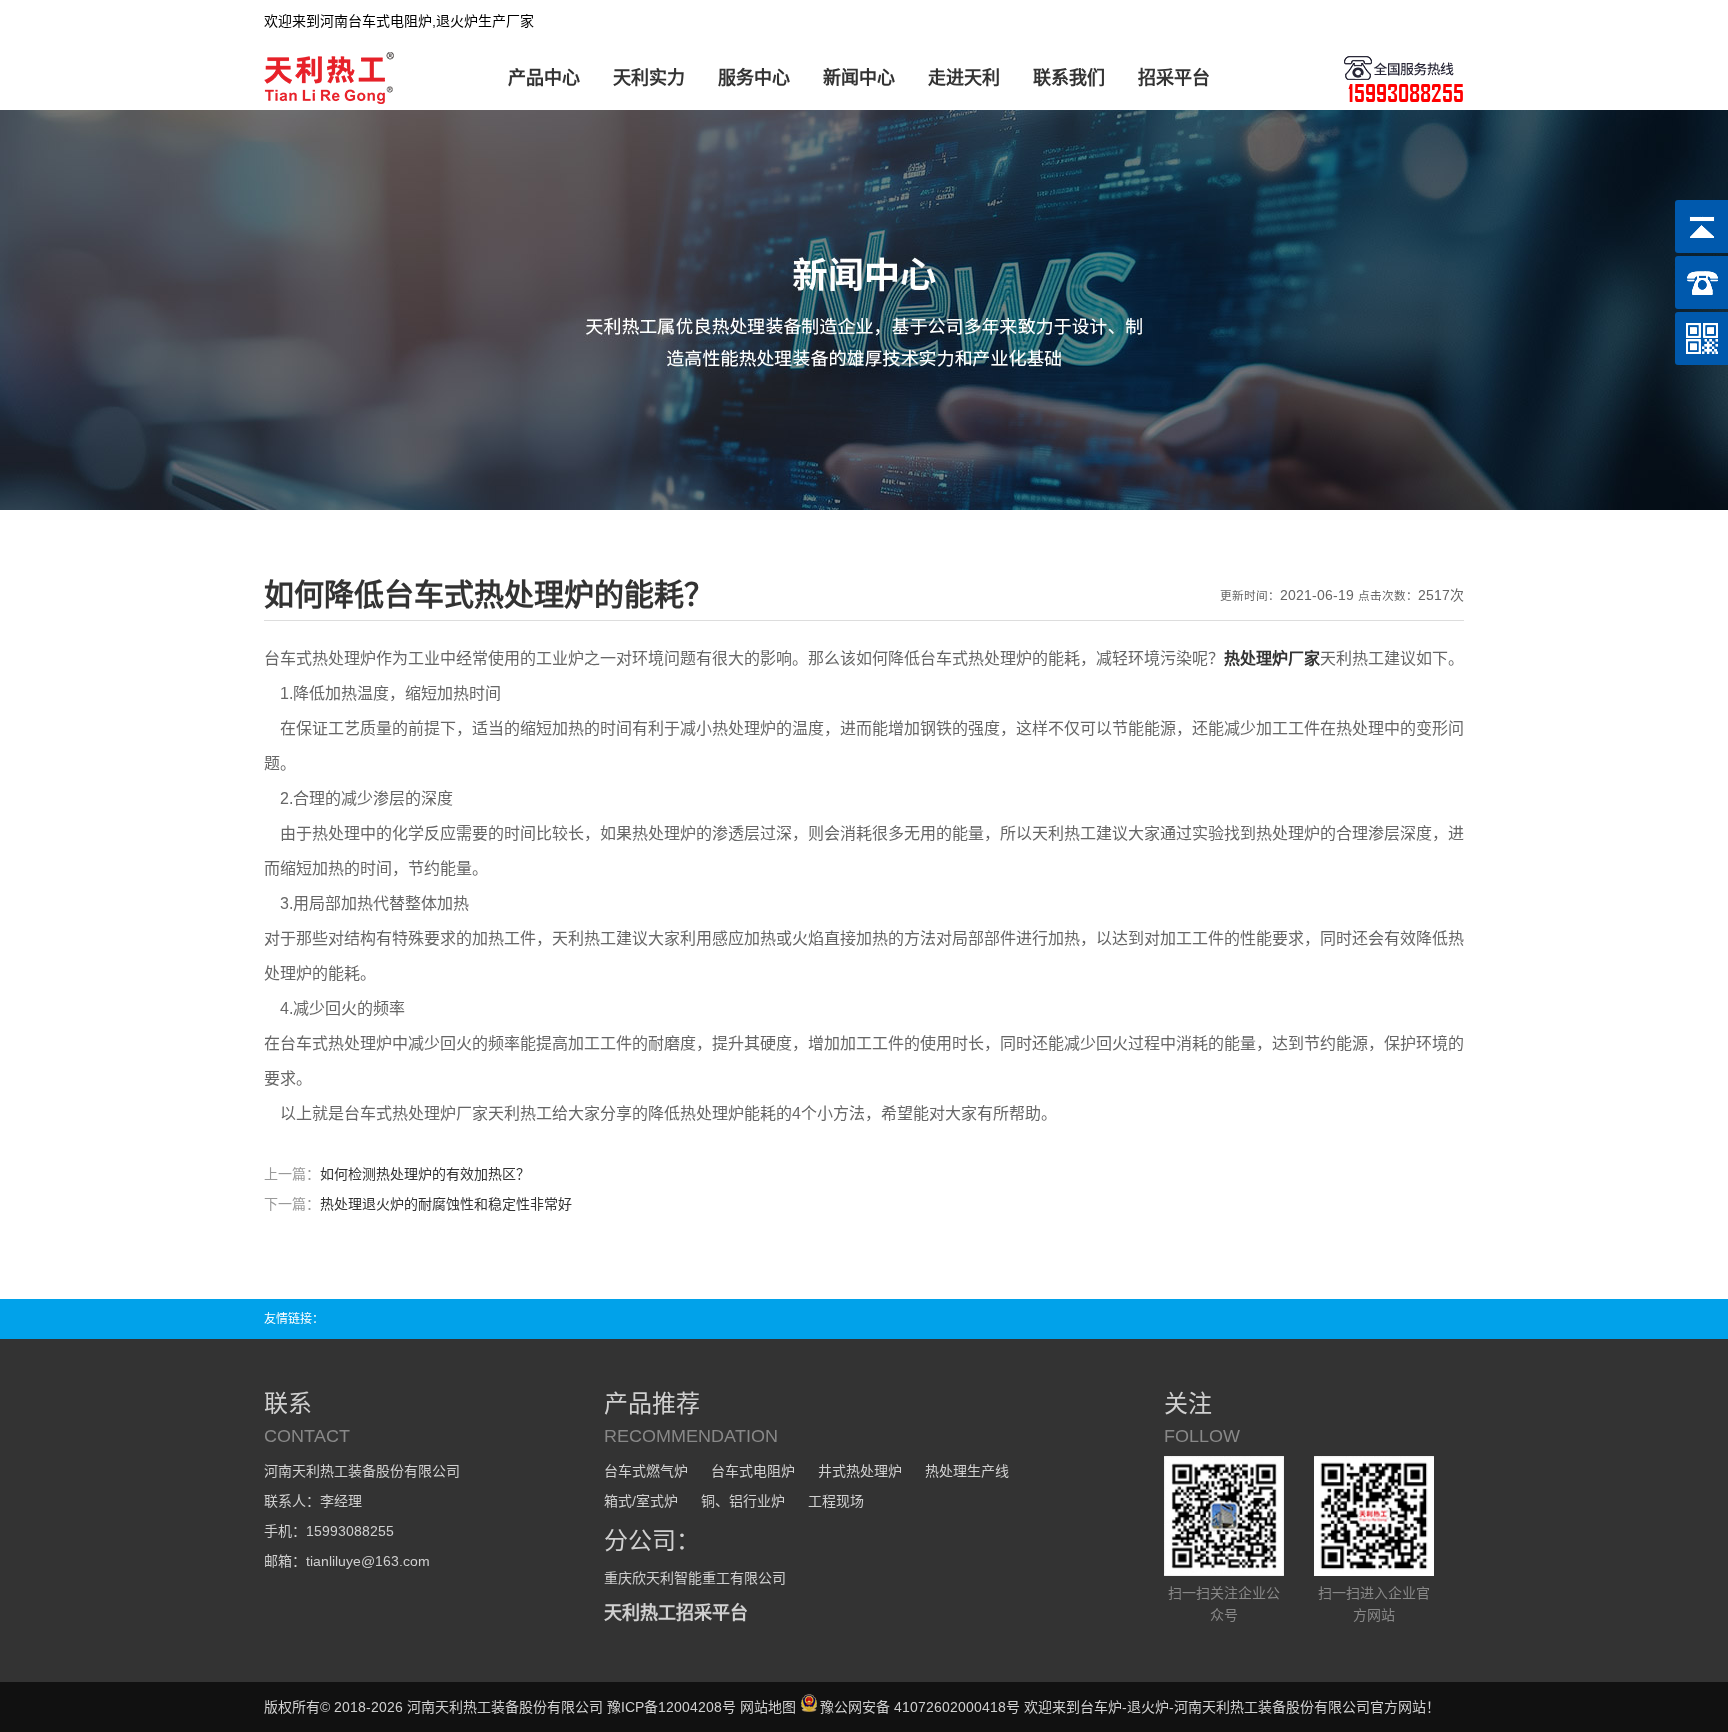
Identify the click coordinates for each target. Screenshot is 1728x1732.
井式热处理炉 (860, 1471)
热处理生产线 (967, 1471)
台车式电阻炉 (753, 1471)
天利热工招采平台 (676, 1613)
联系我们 (1069, 78)
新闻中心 (859, 78)
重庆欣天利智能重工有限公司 (695, 1578)
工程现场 (836, 1501)
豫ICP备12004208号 (671, 1707)
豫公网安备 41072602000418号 (920, 1707)
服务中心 (754, 78)
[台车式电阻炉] (332, 100)
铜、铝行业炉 (743, 1501)
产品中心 (544, 78)
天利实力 (649, 78)
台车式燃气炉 (646, 1471)
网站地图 (768, 1707)
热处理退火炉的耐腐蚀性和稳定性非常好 (446, 1204)
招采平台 (1174, 78)
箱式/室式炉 (641, 1501)
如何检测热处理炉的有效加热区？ (425, 1174)
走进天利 (964, 78)
